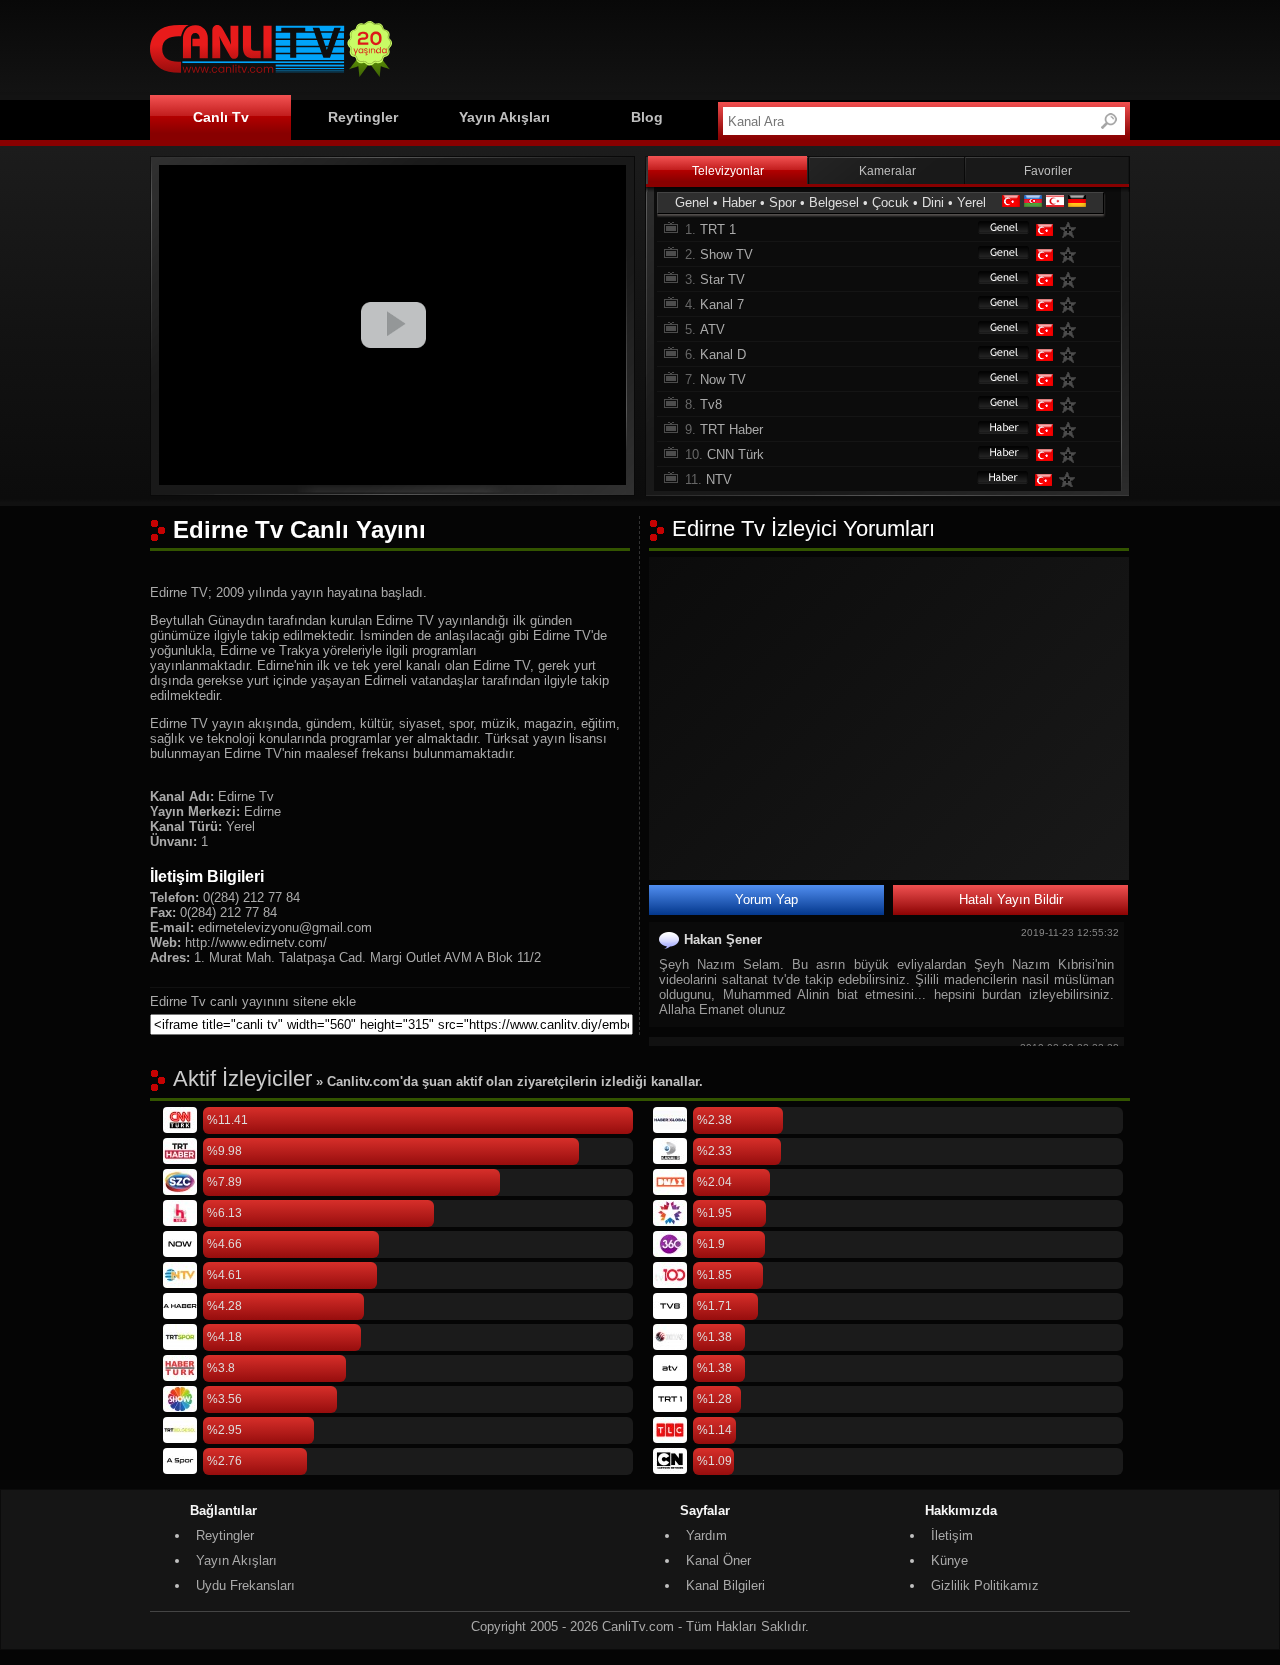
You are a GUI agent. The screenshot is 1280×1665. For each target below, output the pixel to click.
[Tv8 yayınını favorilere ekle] (1072, 404)
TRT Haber (731, 429)
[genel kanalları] (994, 229)
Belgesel (834, 202)
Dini (933, 202)
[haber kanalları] (994, 429)
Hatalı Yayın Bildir (1011, 899)
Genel (692, 202)
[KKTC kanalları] (1055, 202)
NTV (719, 479)
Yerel (971, 202)
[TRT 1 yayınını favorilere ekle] (1072, 229)
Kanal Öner (718, 1560)
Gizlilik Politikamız (985, 1585)
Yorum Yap (766, 899)
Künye (949, 1560)
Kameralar (887, 171)
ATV (712, 329)
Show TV (726, 254)
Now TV (723, 379)
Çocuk (890, 202)
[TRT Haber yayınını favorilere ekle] (1072, 429)
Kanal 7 (722, 304)
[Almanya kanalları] (1077, 202)
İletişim (952, 1535)
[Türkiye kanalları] (1011, 202)
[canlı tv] (271, 79)
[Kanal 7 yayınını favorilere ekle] (1072, 304)
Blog (647, 117)
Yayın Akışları (504, 117)
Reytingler (363, 117)
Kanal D (723, 354)
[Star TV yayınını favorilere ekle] (1072, 279)
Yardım (706, 1535)
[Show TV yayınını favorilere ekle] (1072, 254)
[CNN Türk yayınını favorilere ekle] (1072, 454)
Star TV (722, 279)
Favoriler (1048, 171)
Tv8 (711, 404)
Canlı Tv (221, 117)
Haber (739, 202)
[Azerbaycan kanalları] (1033, 202)
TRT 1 (718, 229)
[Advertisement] (766, 47)
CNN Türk (735, 454)
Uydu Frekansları (245, 1585)
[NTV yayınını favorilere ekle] (1071, 479)
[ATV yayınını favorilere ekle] (1072, 329)
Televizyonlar (728, 171)
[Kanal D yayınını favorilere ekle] (1072, 354)
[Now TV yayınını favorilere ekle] (1072, 379)
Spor (782, 202)
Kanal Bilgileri (725, 1585)
